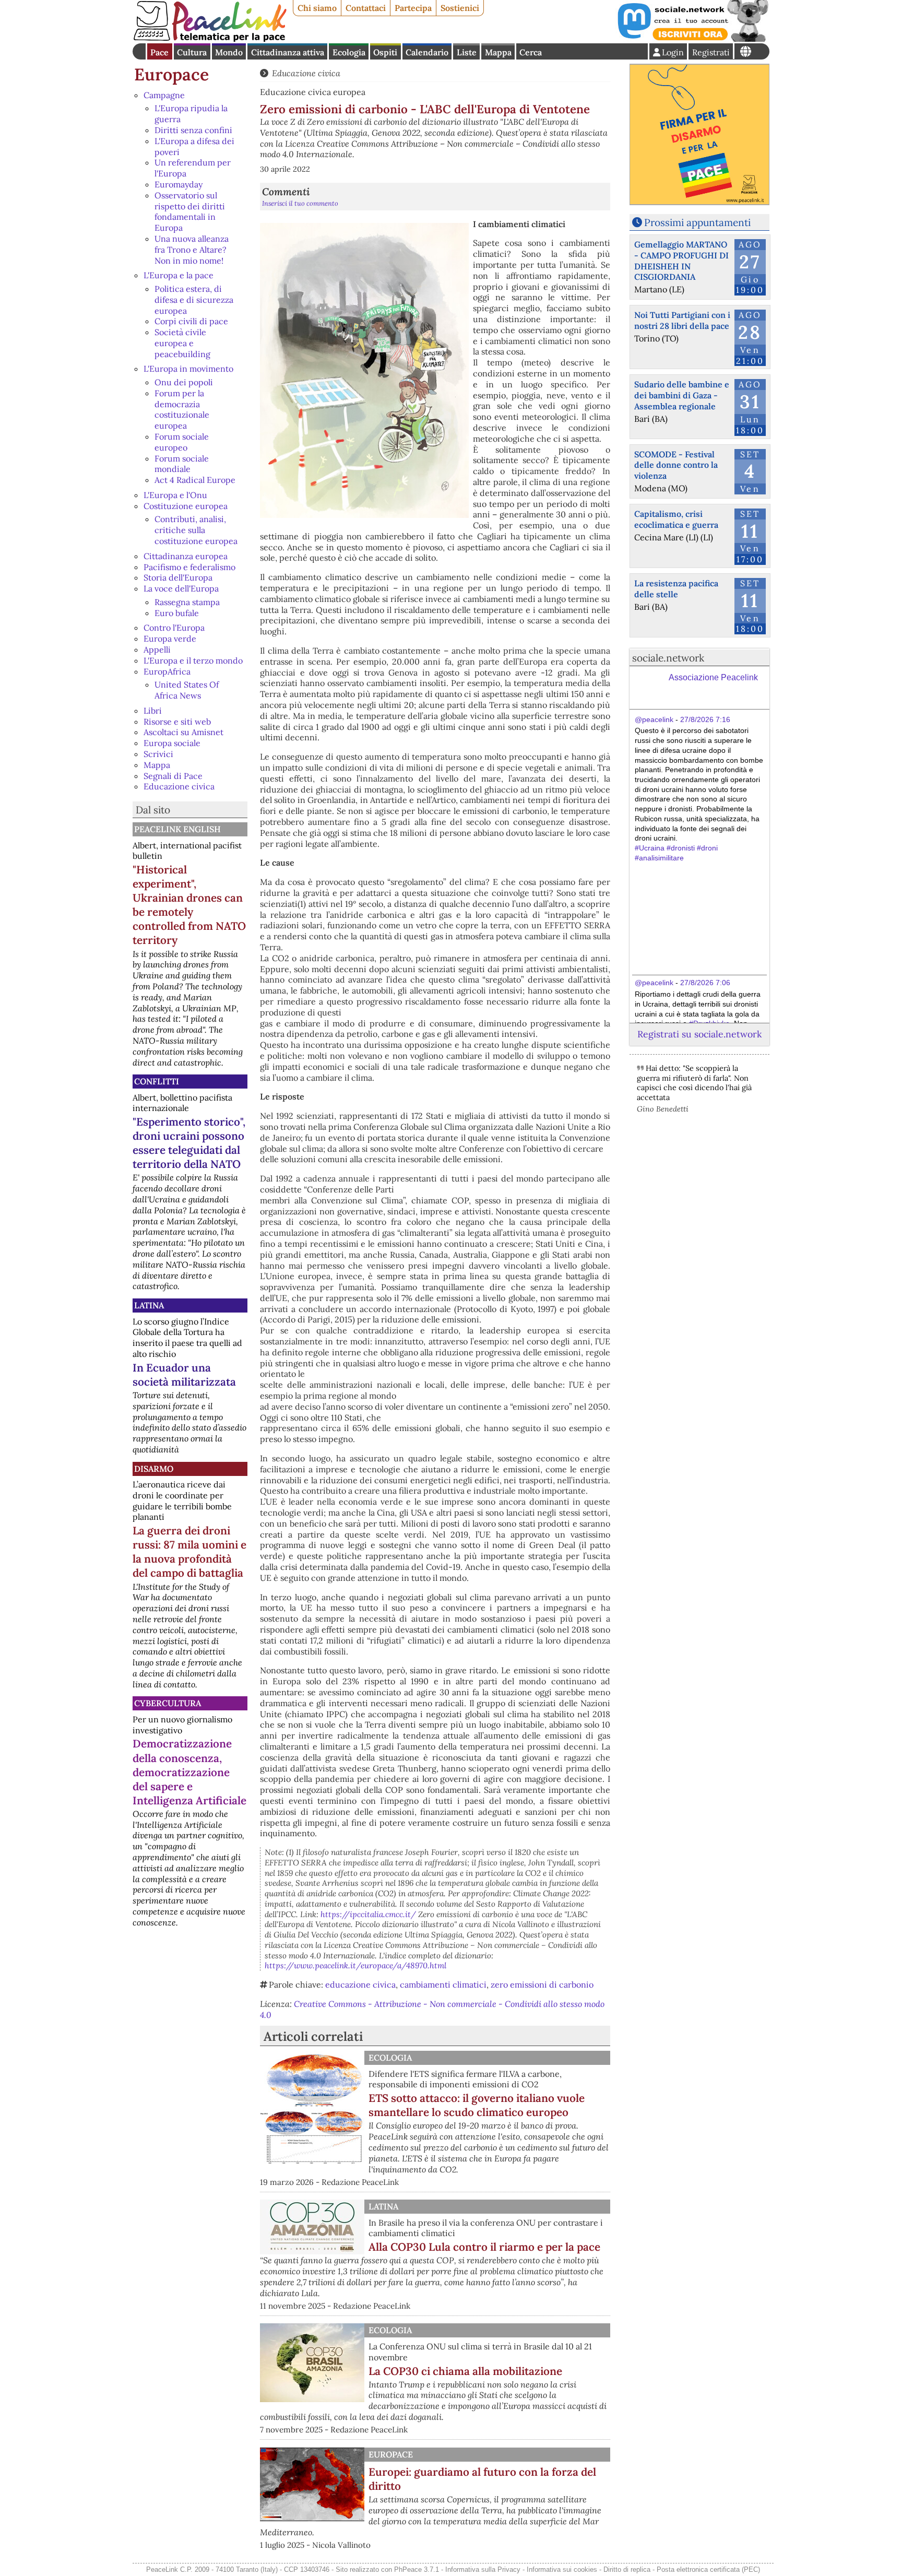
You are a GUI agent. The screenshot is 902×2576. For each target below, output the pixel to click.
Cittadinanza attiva (288, 52)
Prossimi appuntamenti (697, 222)
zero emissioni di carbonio (542, 1984)
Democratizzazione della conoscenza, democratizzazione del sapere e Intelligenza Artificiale (189, 1772)
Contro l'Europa (174, 628)
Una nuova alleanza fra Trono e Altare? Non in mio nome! (192, 250)
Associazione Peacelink (713, 677)
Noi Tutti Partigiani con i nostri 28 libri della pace (682, 320)
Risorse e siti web (177, 722)
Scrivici (158, 754)
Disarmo (154, 1469)
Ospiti (385, 52)
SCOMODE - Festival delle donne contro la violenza (676, 465)
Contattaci (366, 8)
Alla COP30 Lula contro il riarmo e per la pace (484, 2247)
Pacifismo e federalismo (189, 567)
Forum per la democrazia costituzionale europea (182, 409)
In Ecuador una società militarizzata (184, 1375)
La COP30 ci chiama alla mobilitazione (465, 2371)
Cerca (531, 52)
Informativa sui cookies (562, 2569)
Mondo (229, 52)
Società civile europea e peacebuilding (182, 343)
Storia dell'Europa (178, 577)
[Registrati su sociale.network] (692, 39)
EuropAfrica (167, 671)
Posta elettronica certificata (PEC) (708, 2569)
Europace (171, 74)
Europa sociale (172, 743)
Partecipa (413, 8)
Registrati (711, 52)
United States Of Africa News (187, 690)
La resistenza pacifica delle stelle (676, 589)
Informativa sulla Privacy (483, 2569)
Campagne (164, 95)
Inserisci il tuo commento (300, 203)
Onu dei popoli (184, 382)
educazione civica (360, 1984)
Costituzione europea (186, 506)
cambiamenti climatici (443, 1984)
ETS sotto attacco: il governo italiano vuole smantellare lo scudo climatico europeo (477, 2105)
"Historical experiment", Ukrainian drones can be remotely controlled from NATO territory (189, 905)
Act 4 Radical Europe (195, 480)
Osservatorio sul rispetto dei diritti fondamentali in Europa (190, 211)
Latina (149, 1305)
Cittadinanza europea (186, 556)
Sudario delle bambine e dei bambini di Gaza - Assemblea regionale (682, 395)
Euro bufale (177, 613)
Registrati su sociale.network (699, 1034)
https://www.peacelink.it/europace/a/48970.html (355, 1965)
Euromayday (179, 184)
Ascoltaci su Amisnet (183, 732)
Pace (159, 52)
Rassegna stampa (187, 602)
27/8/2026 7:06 (705, 983)
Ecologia (349, 52)
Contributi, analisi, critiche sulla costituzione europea (196, 530)
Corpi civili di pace (191, 321)
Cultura (192, 52)
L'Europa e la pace (179, 275)
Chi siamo (317, 8)
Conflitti (157, 1081)
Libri (153, 711)
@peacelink (654, 719)
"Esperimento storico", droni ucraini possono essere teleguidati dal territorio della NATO (189, 1143)
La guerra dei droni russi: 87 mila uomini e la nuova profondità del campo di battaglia (189, 1552)
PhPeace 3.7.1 (417, 2569)
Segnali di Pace (173, 776)
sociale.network (668, 658)
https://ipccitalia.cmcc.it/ (368, 1914)
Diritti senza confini (193, 130)
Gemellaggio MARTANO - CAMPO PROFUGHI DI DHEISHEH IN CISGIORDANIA (681, 261)
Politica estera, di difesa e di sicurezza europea (194, 300)
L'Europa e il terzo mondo (193, 660)
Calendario (427, 52)
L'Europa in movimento (188, 369)
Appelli (157, 649)
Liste (467, 52)
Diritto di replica (627, 2569)
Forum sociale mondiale (182, 464)
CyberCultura (168, 1703)
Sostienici (460, 8)
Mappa (498, 52)
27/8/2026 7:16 (705, 719)
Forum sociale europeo (182, 442)
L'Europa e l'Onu (175, 495)
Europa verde (170, 639)
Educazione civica (179, 786)
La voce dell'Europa (181, 588)
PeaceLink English (177, 829)
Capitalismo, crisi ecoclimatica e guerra (676, 519)
